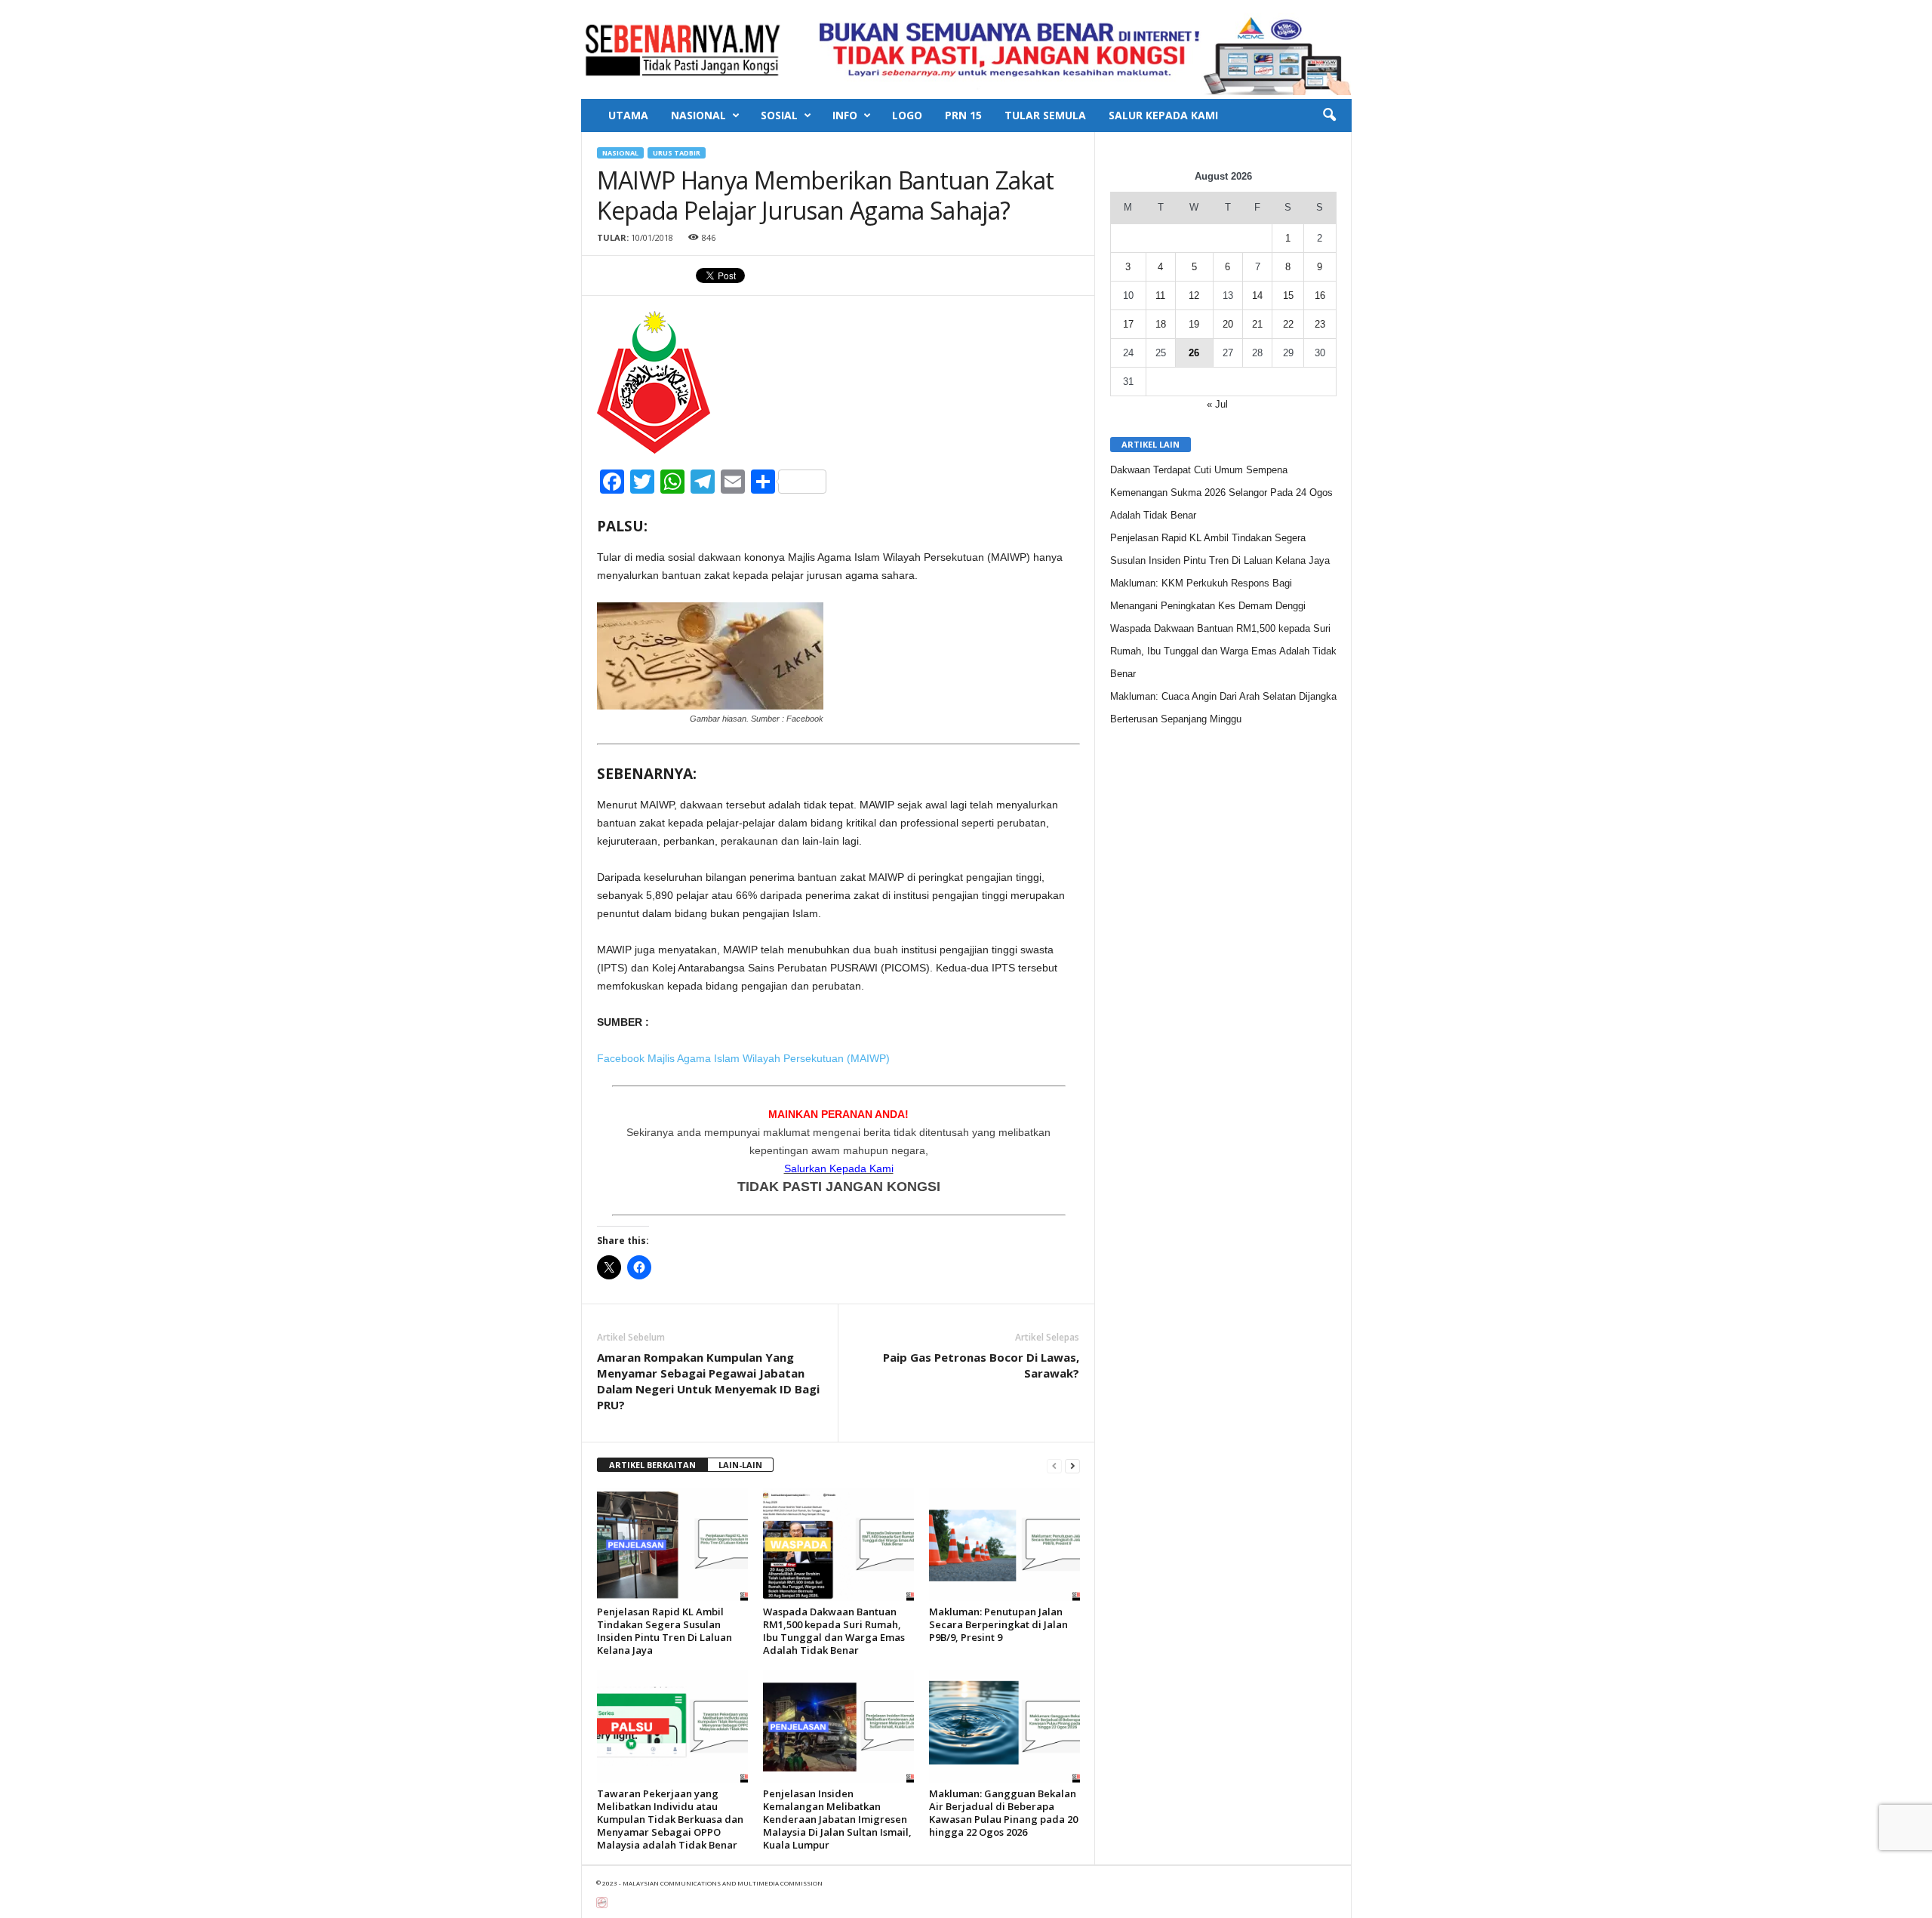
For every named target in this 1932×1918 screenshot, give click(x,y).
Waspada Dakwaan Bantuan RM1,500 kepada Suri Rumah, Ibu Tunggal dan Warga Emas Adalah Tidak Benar (834, 1631)
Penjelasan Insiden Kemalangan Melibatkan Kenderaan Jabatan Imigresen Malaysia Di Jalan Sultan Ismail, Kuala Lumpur (837, 1819)
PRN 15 (963, 115)
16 (1320, 296)
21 (1257, 324)
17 (1128, 324)
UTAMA (628, 115)
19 (1194, 324)
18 (1161, 324)
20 (1228, 324)
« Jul (1217, 404)
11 (1160, 296)
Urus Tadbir (677, 153)
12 (1194, 296)
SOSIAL (779, 115)
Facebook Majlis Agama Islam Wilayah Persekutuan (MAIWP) (745, 1058)
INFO (845, 115)
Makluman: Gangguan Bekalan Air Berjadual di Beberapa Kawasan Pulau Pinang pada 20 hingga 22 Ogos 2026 (1003, 1813)
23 (1320, 324)
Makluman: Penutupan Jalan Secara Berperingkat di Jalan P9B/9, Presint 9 (998, 1624)
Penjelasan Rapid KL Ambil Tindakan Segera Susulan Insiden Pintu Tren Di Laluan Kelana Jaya (665, 1631)
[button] (1329, 115)
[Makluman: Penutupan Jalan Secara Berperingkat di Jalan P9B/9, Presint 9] (1004, 1544)
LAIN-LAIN (740, 1465)
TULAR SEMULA (1045, 115)
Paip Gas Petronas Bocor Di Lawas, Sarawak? (981, 1365)
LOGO (907, 115)
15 (1288, 296)
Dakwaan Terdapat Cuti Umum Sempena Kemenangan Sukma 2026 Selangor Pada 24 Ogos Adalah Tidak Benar (1221, 493)
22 (1288, 324)
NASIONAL (698, 115)
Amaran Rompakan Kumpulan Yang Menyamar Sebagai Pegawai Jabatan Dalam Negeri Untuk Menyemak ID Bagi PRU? (708, 1381)
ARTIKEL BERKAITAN (652, 1465)
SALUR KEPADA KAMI (1163, 115)
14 (1257, 296)
